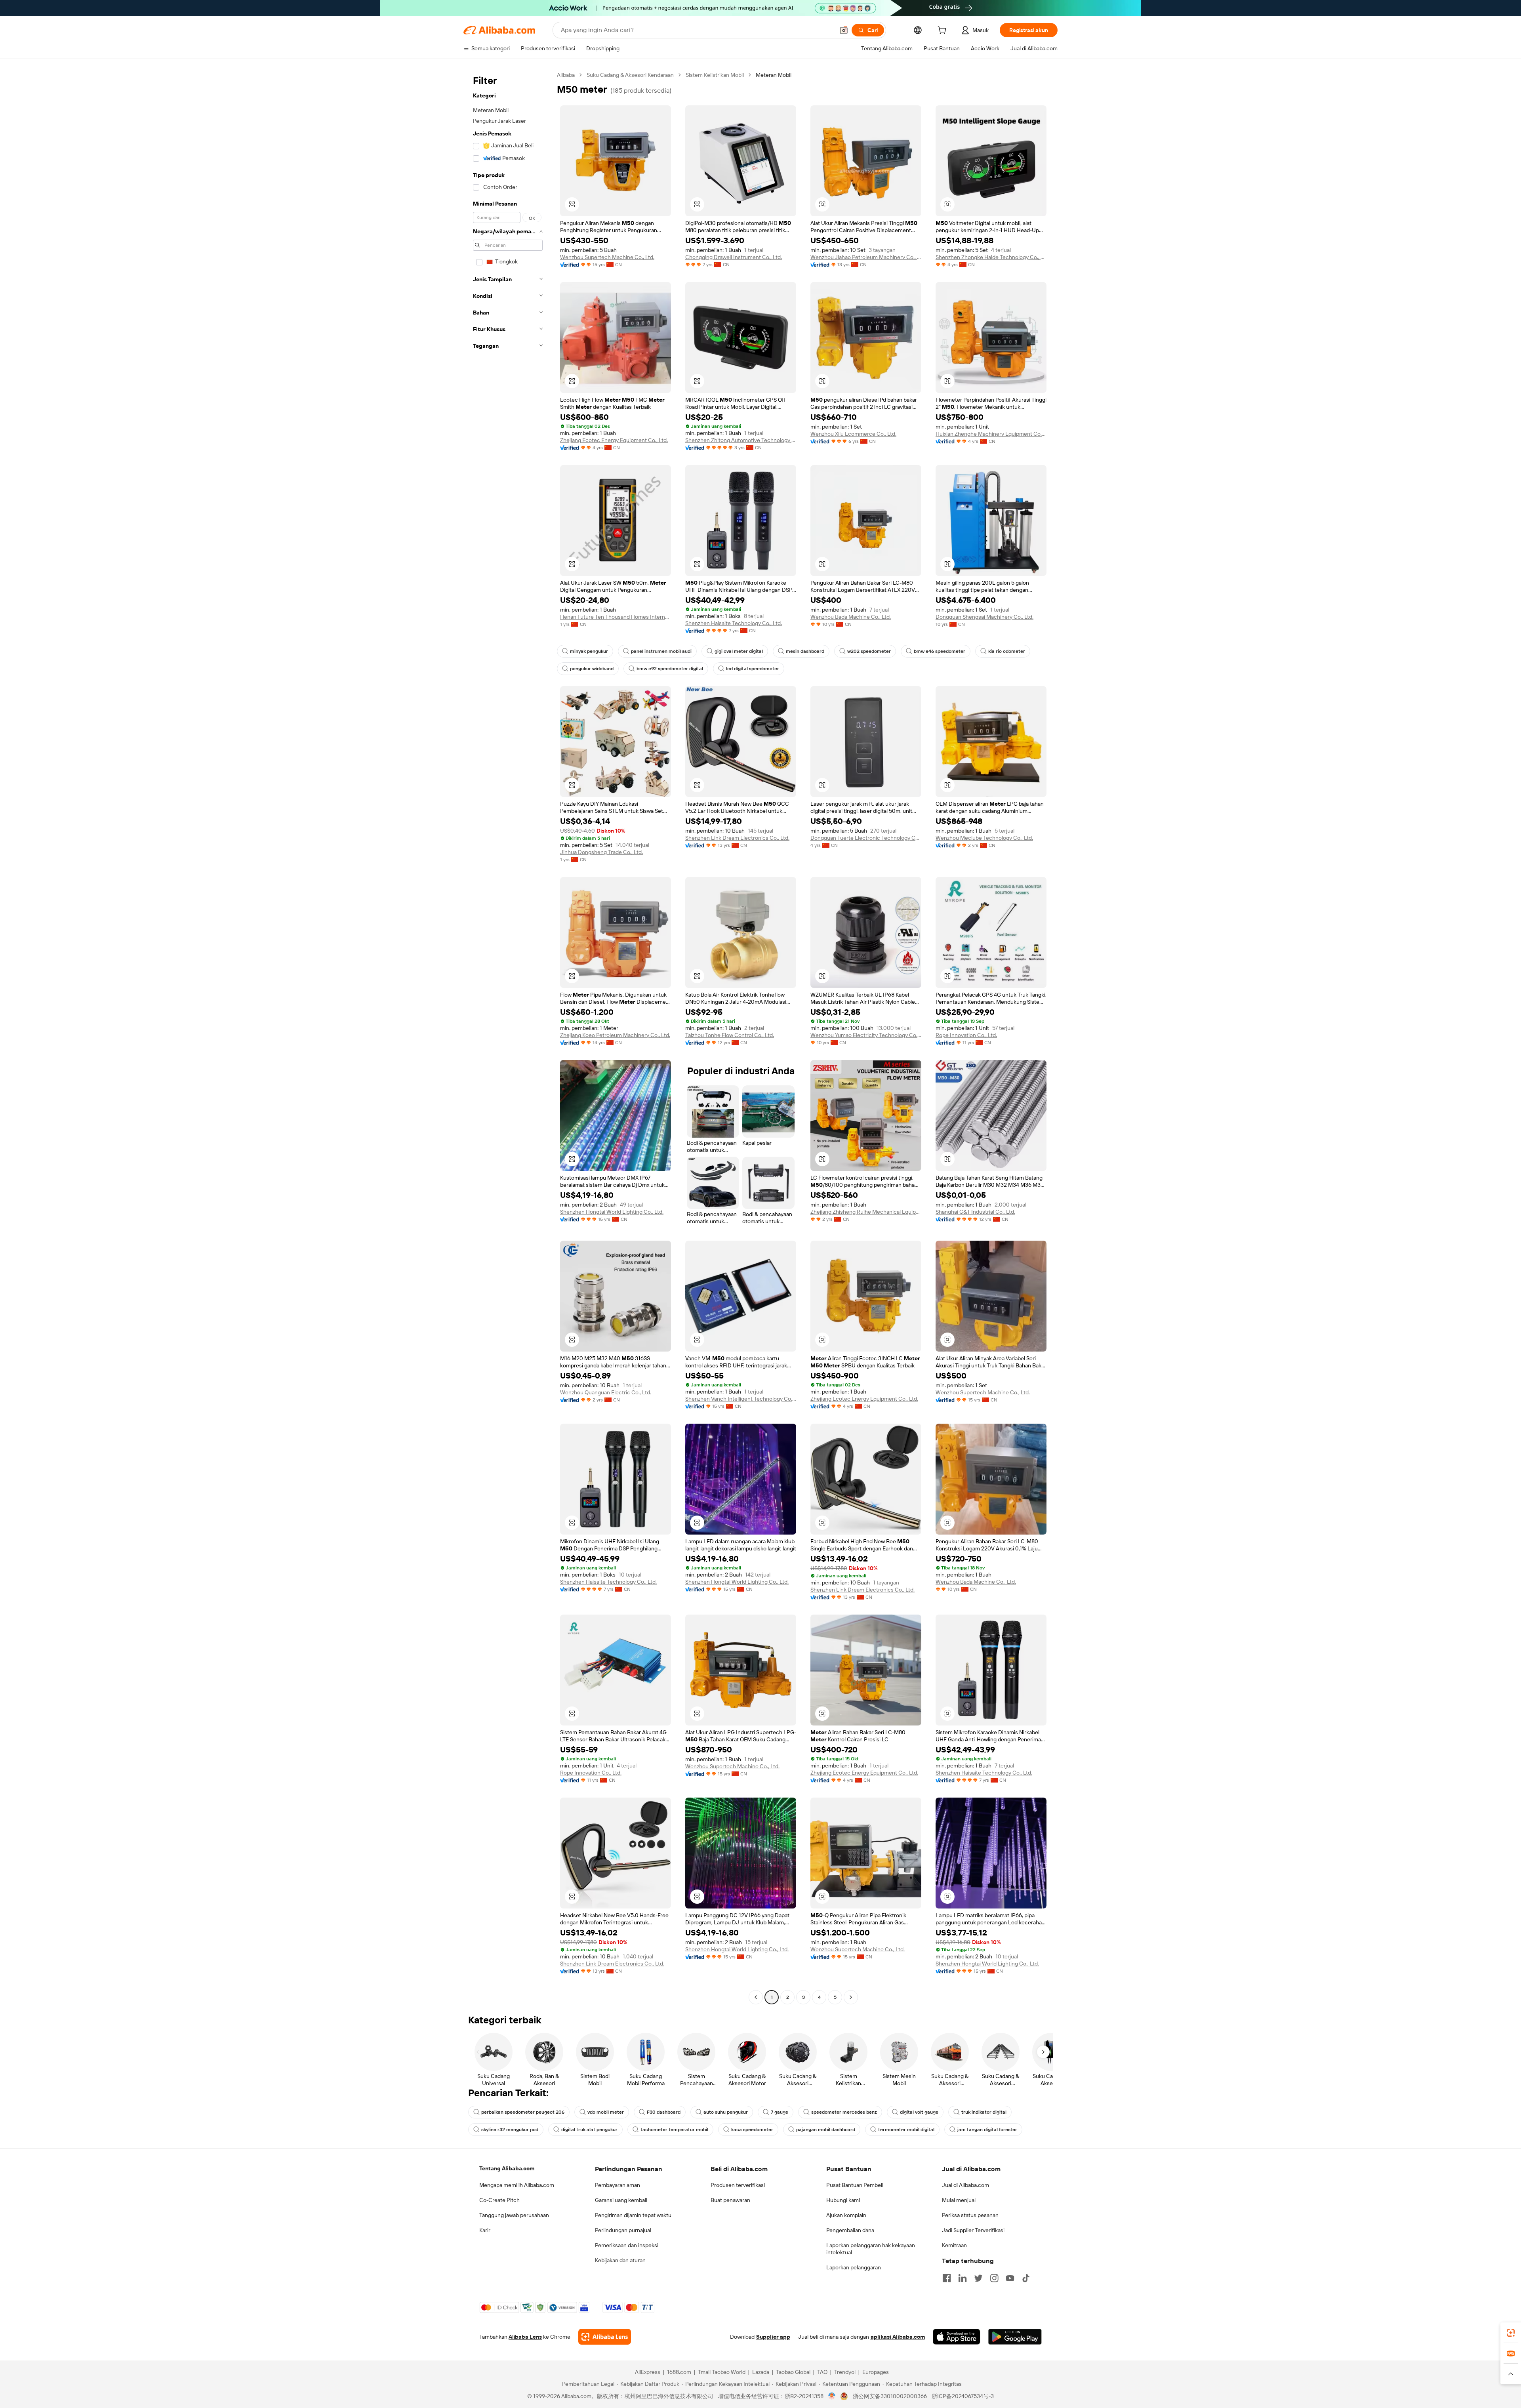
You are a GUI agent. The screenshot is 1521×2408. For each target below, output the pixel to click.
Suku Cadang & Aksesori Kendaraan (630, 75)
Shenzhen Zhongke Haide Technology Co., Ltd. (991, 257)
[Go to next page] (851, 1997)
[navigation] (508, 1037)
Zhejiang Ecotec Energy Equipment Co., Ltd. (614, 440)
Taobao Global (793, 2372)
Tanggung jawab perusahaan (514, 2215)
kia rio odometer (1007, 651)
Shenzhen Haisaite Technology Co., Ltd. (734, 623)
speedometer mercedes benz (844, 2112)
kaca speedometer (752, 2130)
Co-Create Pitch (499, 2200)
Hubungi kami (843, 2200)
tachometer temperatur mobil (674, 2130)
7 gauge (780, 2112)
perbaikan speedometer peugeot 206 (523, 2112)
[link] (1511, 2333)
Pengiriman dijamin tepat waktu (633, 2215)
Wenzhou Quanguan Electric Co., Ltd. (606, 1392)
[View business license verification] (832, 2396)
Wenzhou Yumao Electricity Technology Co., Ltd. (866, 1035)
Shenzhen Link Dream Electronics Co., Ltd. (737, 838)
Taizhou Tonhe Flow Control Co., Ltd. (730, 1035)
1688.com (679, 2372)
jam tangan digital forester (987, 2130)
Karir (485, 2230)
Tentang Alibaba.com (507, 2168)
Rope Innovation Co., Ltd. (966, 1035)
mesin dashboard (805, 651)
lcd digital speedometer (753, 669)
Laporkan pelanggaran (854, 2267)
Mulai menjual (959, 2200)
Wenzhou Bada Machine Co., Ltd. (851, 617)
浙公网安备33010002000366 (890, 2396)
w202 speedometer (869, 651)
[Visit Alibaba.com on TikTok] (1026, 2278)
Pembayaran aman (618, 2185)
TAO (822, 2372)
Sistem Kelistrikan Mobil (715, 75)
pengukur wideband (592, 669)
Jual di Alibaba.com (965, 2185)
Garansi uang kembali (621, 2200)
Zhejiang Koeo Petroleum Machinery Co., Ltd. (615, 1035)
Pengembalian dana (850, 2230)
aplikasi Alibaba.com (898, 2337)
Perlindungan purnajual (623, 2230)
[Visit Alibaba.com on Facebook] (947, 2278)
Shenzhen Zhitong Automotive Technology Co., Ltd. (741, 440)
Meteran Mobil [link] (774, 75)
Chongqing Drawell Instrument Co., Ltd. (734, 257)
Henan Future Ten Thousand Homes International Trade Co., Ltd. (616, 617)
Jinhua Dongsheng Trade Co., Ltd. (601, 852)
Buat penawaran (730, 2200)
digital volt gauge (919, 2112)
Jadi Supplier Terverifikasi (973, 2230)
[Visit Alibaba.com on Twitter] (978, 2278)
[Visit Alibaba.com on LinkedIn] (963, 2278)
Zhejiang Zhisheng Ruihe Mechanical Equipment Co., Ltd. (866, 1212)
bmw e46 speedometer (940, 651)
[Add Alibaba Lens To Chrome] (605, 2337)
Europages (876, 2372)
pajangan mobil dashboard (826, 2130)
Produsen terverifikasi (738, 2185)
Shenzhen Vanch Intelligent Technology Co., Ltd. (741, 1399)
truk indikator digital (984, 2112)
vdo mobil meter (606, 2112)
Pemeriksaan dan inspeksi (627, 2245)
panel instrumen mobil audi (661, 651)
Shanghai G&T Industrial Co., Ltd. (975, 1212)
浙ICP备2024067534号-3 (963, 2396)
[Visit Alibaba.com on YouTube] (1010, 2278)
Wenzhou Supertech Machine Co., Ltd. (607, 257)
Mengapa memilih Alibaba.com (517, 2185)
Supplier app (773, 2337)
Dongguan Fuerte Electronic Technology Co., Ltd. (866, 838)
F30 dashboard (664, 2112)
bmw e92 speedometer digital (670, 669)
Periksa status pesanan (970, 2215)
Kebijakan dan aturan (620, 2260)
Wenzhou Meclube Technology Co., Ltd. (984, 838)
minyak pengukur (589, 651)
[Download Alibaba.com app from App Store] (957, 2337)
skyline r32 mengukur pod (510, 2130)
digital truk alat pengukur (589, 2130)
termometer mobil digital (906, 2130)
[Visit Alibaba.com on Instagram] (994, 2278)
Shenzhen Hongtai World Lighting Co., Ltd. (612, 1212)
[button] (844, 30)
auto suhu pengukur (726, 2112)
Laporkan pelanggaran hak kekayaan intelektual (871, 2249)
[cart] (943, 31)
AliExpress (648, 2372)
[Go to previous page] (756, 1997)
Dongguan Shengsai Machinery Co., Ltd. (984, 617)
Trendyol (845, 2372)
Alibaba (566, 75)
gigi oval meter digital (739, 651)
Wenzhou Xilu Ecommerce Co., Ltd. (853, 434)
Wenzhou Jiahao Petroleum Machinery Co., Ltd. (866, 257)
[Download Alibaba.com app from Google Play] (1015, 2337)
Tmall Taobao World (722, 2372)
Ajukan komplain (846, 2215)
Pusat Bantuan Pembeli (855, 2185)
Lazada (761, 2372)
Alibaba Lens (525, 2337)
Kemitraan (954, 2245)
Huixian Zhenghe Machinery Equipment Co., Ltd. (991, 434)
